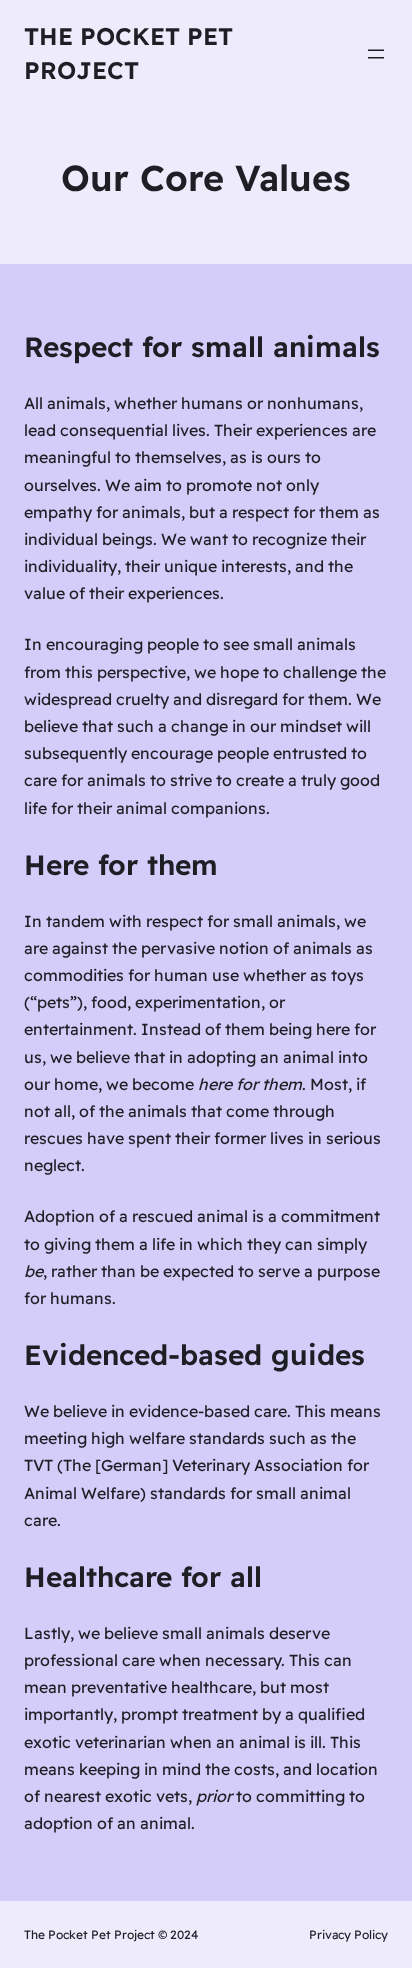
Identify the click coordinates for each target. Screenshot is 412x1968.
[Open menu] (376, 54)
